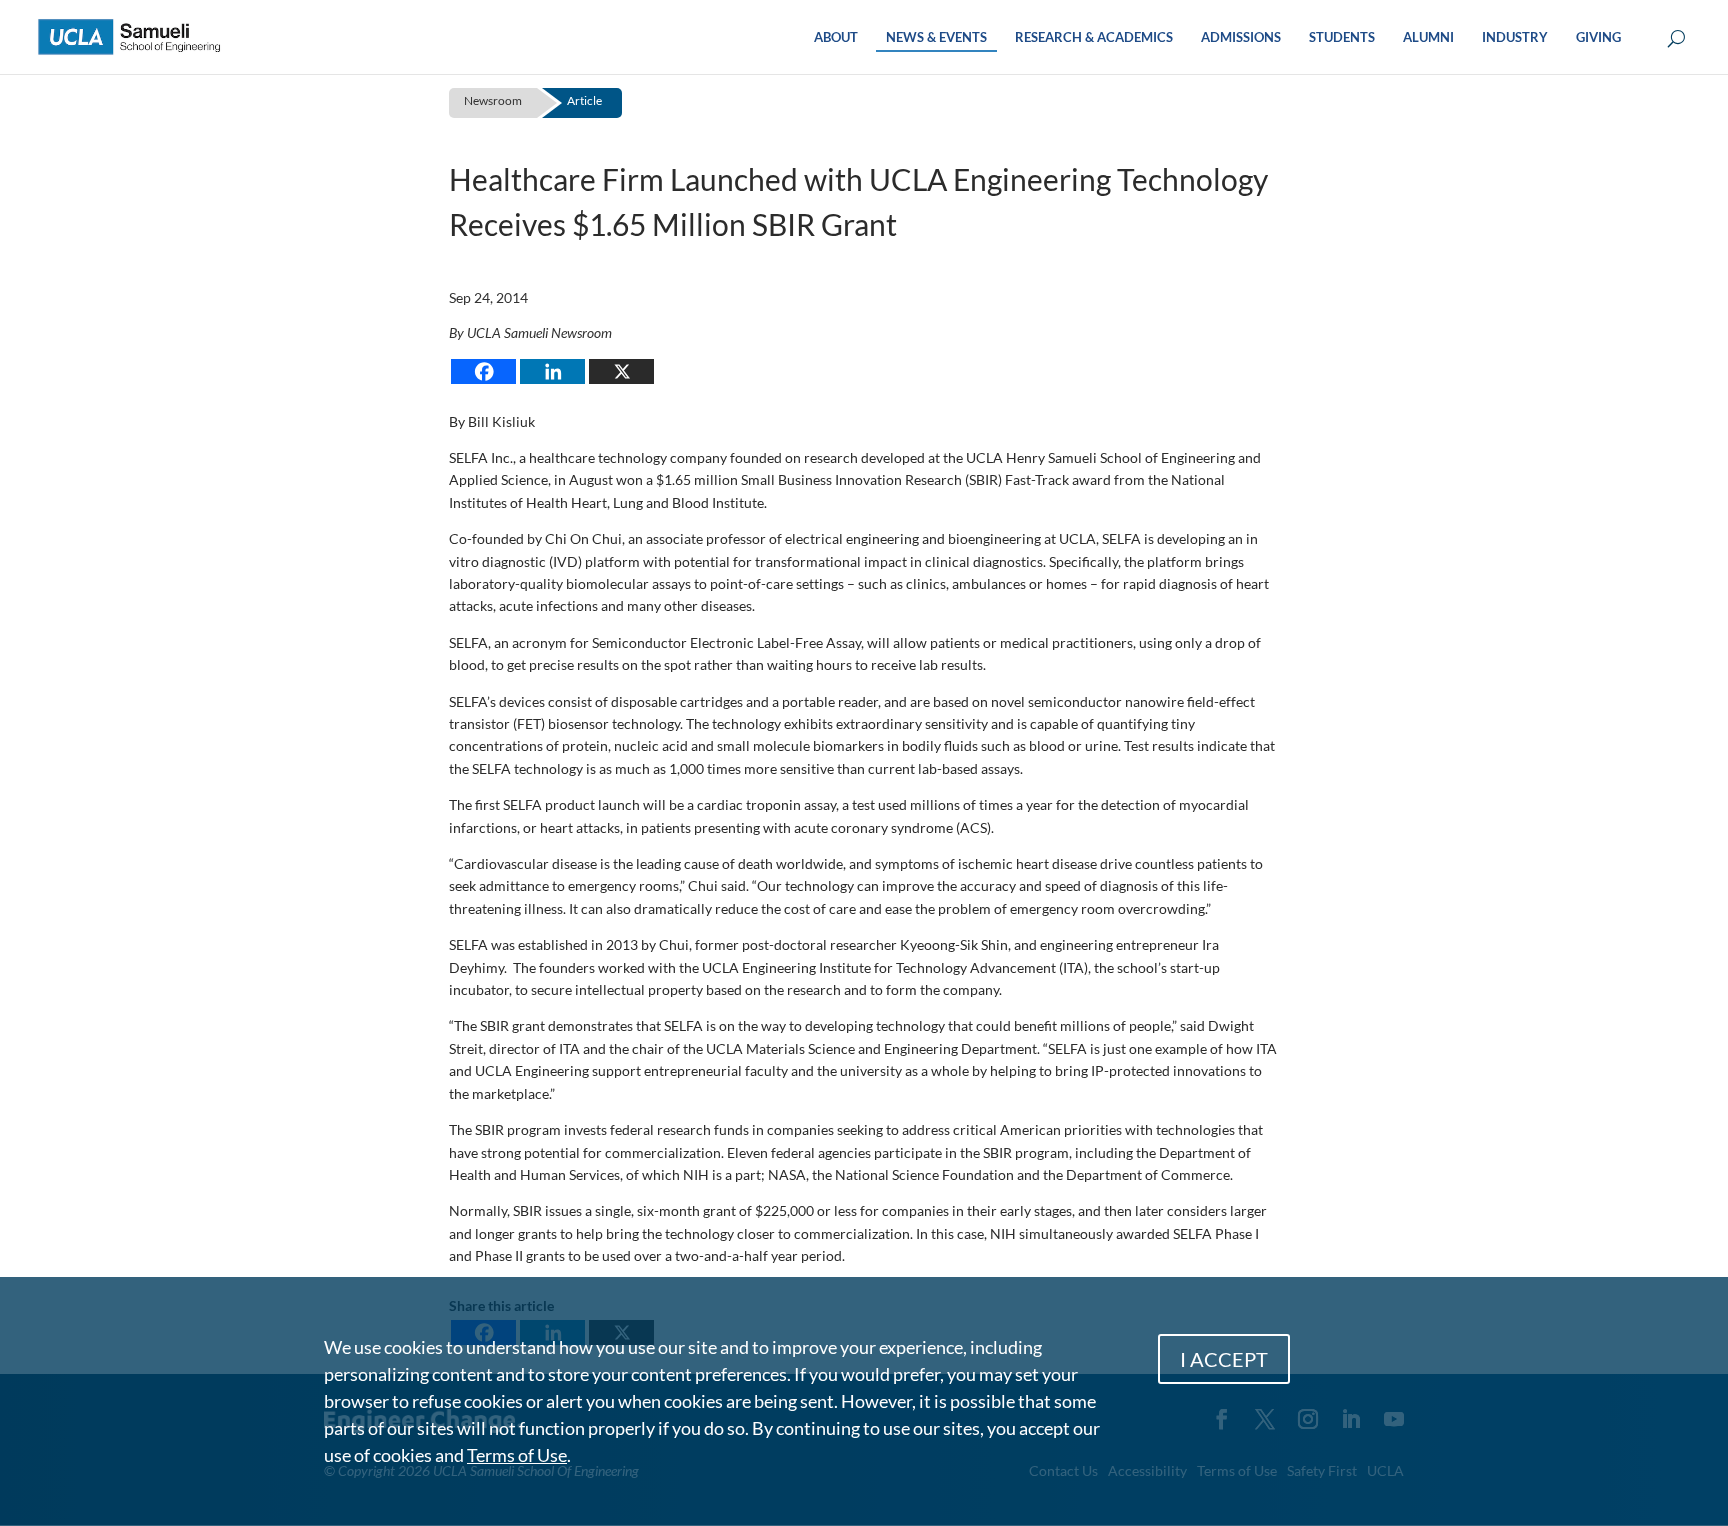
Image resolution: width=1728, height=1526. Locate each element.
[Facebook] (483, 371)
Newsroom (493, 100)
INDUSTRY (1515, 37)
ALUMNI (1428, 37)
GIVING (1598, 37)
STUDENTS (1342, 37)
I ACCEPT (1224, 1359)
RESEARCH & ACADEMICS (1094, 37)
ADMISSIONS (1241, 37)
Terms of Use (517, 1455)
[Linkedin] (552, 371)
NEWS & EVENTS (936, 37)
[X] (621, 371)
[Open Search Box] (1676, 39)
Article (584, 100)
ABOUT (836, 37)
